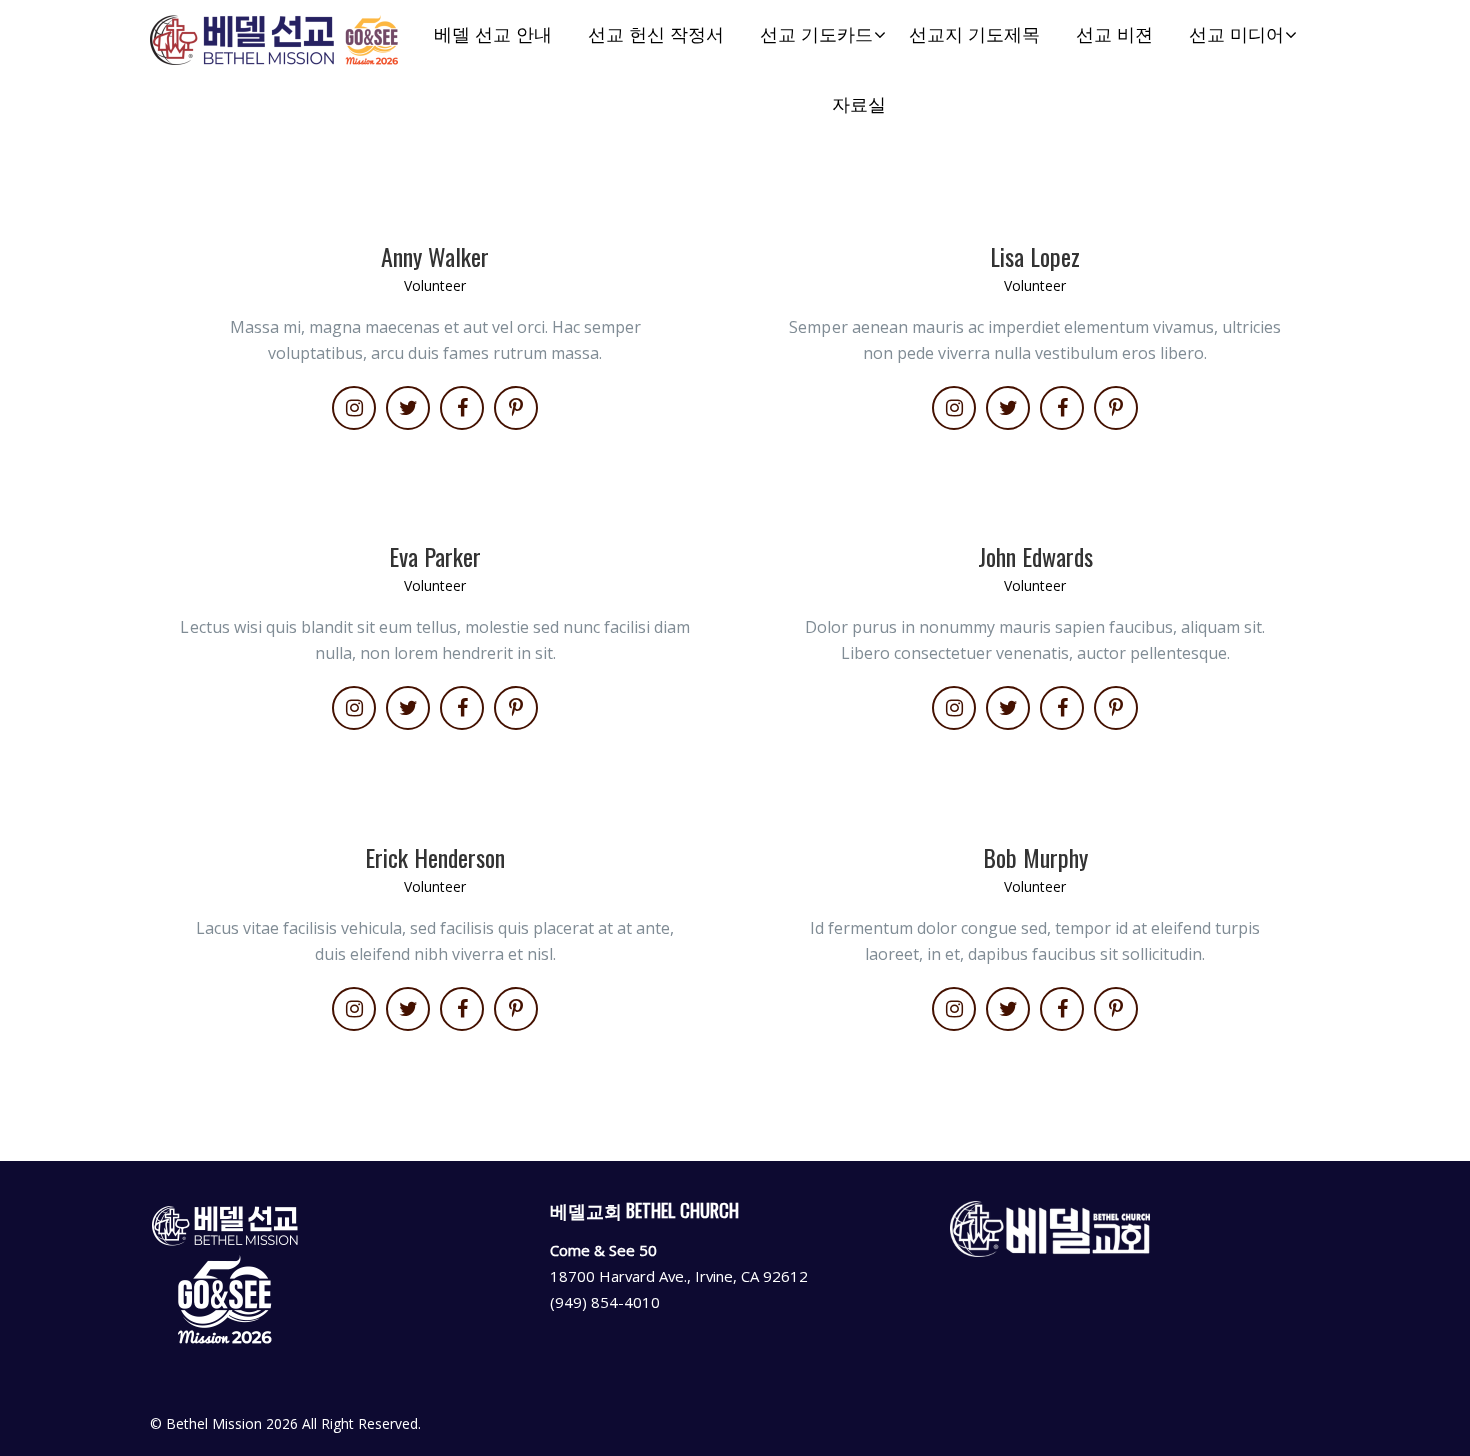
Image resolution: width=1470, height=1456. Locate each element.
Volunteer (435, 285)
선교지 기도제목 (974, 34)
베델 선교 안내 (493, 34)
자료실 (859, 104)
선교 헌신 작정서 (656, 34)
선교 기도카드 (816, 34)
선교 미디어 (1236, 34)
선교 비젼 (1114, 34)
